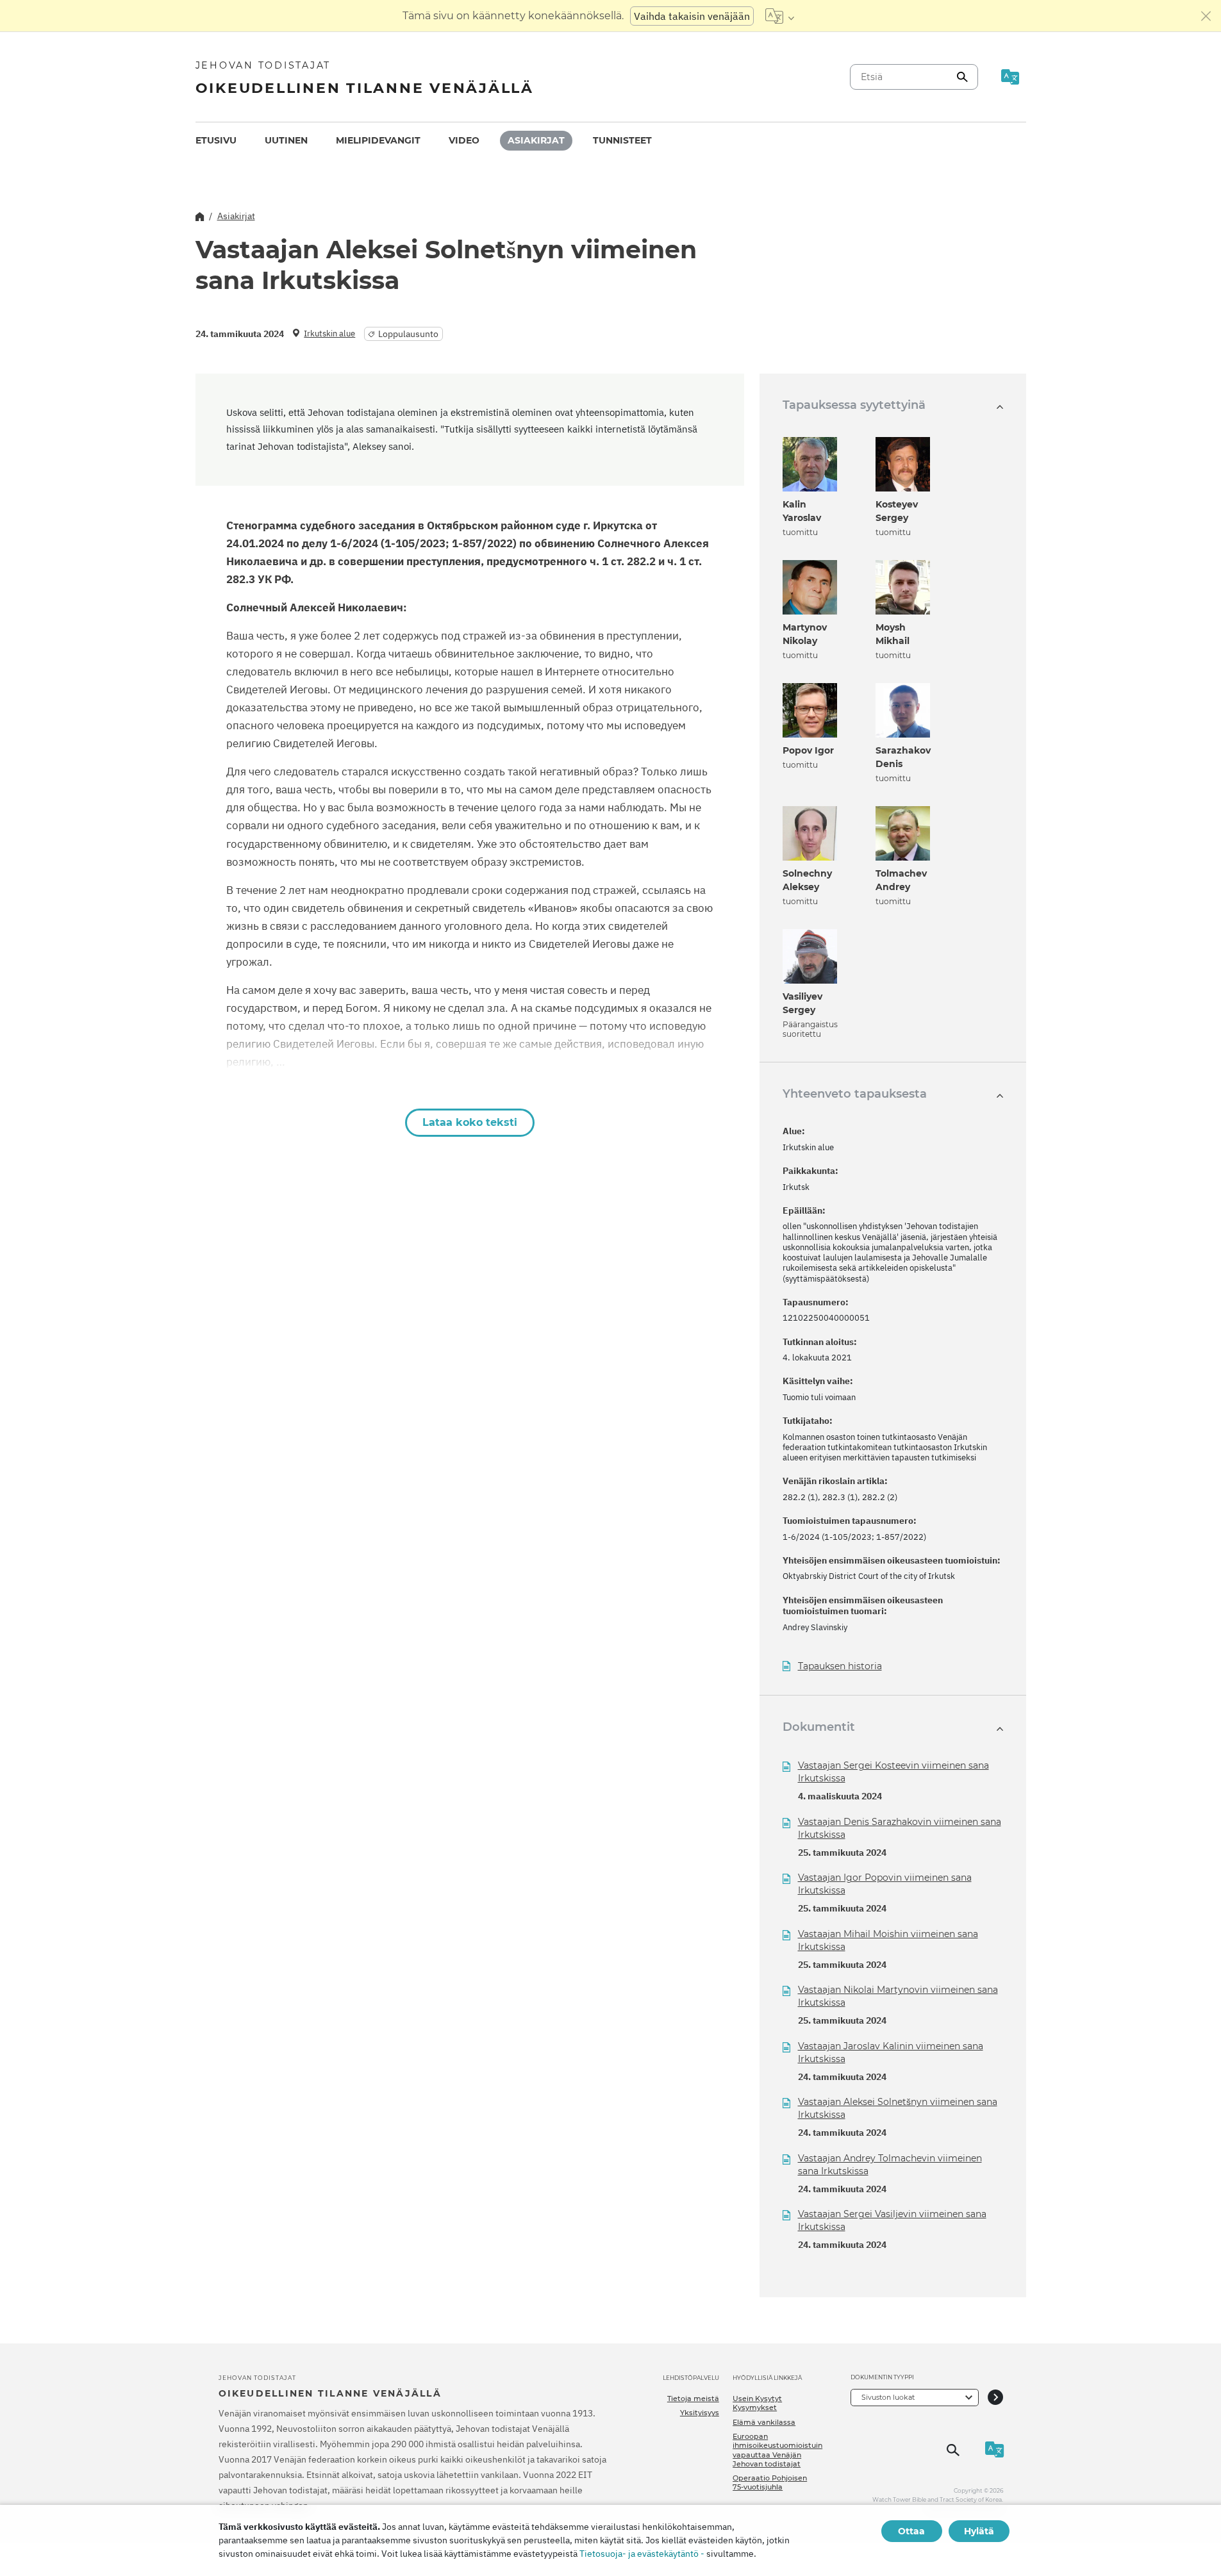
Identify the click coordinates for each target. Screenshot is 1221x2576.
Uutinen (286, 140)
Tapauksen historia (840, 1666)
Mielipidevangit (378, 140)
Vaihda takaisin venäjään (692, 16)
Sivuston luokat (888, 2397)
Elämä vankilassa (764, 2422)
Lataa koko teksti (470, 1122)
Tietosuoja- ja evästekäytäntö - (642, 2554)
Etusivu (216, 140)
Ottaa (911, 2531)
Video (464, 140)
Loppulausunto (408, 334)
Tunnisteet (622, 140)
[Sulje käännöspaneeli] (1206, 16)
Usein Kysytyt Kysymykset (757, 2403)
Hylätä (979, 2531)
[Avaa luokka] (995, 2398)
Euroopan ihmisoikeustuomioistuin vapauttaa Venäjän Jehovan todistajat (777, 2450)
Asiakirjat (536, 140)
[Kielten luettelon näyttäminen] (780, 16)
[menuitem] (216, 141)
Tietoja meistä (693, 2398)
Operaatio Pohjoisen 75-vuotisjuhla (770, 2482)
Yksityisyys (700, 2413)
